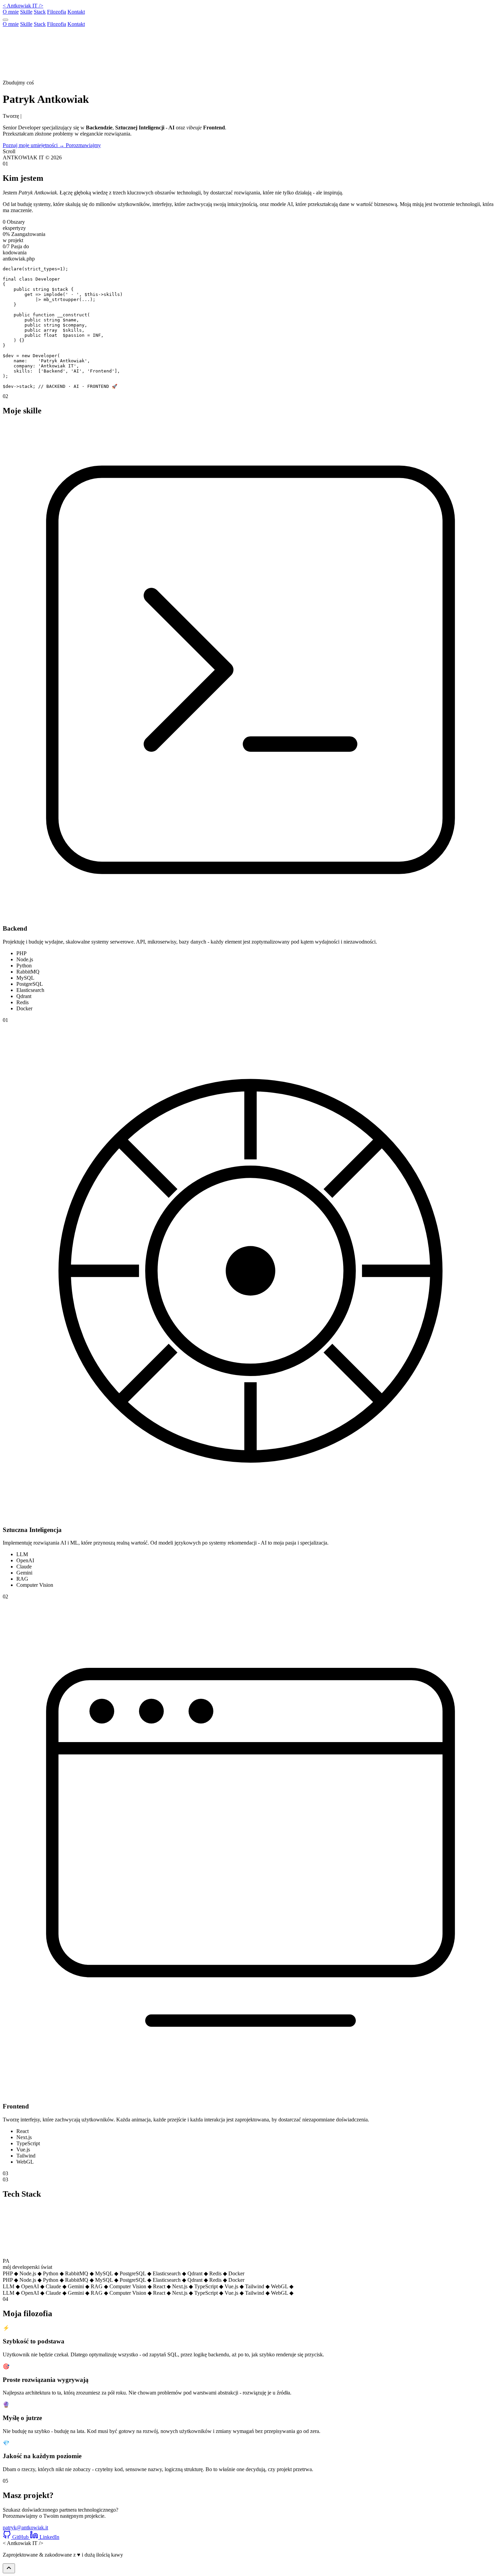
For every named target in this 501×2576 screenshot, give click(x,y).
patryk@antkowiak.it (25, 2527)
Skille (26, 12)
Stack (40, 12)
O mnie (11, 12)
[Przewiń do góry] (9, 2568)
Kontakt (76, 12)
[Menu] (5, 20)
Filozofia (57, 12)
